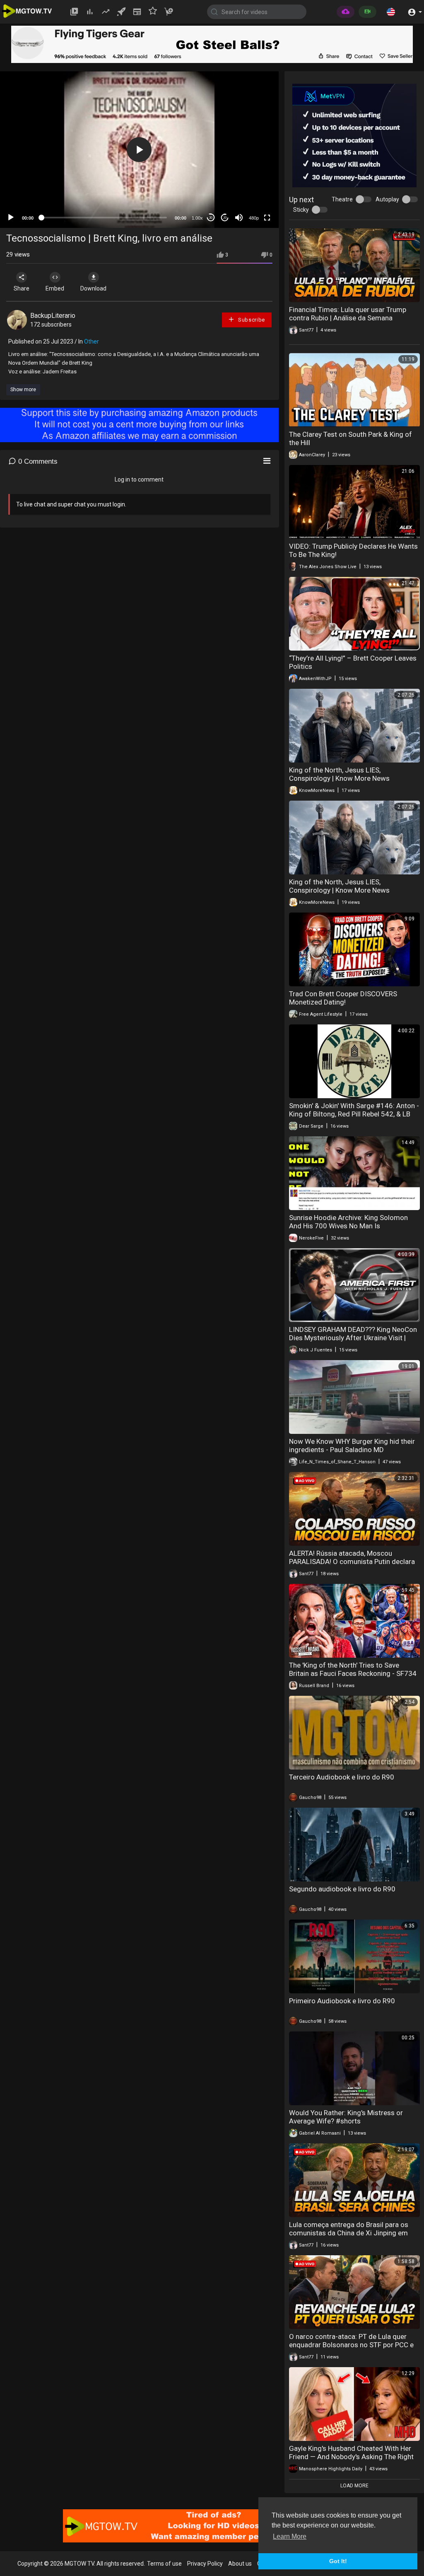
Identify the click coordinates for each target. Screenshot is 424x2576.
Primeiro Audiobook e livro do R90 (342, 2001)
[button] (391, 12)
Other (92, 341)
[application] (139, 150)
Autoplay (387, 199)
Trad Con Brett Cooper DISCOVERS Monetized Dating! (343, 998)
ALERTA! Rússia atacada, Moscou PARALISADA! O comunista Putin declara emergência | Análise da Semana (352, 1562)
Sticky (301, 210)
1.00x (197, 218)
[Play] (11, 218)
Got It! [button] (338, 2561)
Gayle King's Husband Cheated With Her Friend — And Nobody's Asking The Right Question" (351, 2457)
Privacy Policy (205, 2564)
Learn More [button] (290, 2536)
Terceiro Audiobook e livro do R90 (342, 1777)
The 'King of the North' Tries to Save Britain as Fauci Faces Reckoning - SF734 (353, 1669)
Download (93, 288)
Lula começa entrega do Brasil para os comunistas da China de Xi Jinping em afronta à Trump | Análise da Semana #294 (349, 2237)
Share (22, 288)
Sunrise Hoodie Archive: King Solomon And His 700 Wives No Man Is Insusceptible (348, 1226)
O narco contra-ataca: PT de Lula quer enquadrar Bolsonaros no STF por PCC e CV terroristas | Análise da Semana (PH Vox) (351, 2349)
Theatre (342, 199)
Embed (55, 288)
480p (254, 218)
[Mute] (239, 218)
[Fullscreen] (267, 218)
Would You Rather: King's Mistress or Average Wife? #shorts (346, 2117)
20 (225, 218)
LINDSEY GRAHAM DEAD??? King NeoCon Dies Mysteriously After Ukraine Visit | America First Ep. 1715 (353, 1338)
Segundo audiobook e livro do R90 (342, 1889)
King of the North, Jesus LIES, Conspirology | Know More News (339, 774)
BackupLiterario (53, 316)
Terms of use (164, 2564)
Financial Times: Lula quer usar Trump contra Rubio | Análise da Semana (348, 314)
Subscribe (251, 320)
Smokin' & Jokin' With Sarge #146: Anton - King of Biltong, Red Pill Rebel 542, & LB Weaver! (354, 1114)
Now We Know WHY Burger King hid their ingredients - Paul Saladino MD (352, 1445)
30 (211, 218)
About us (240, 2564)
